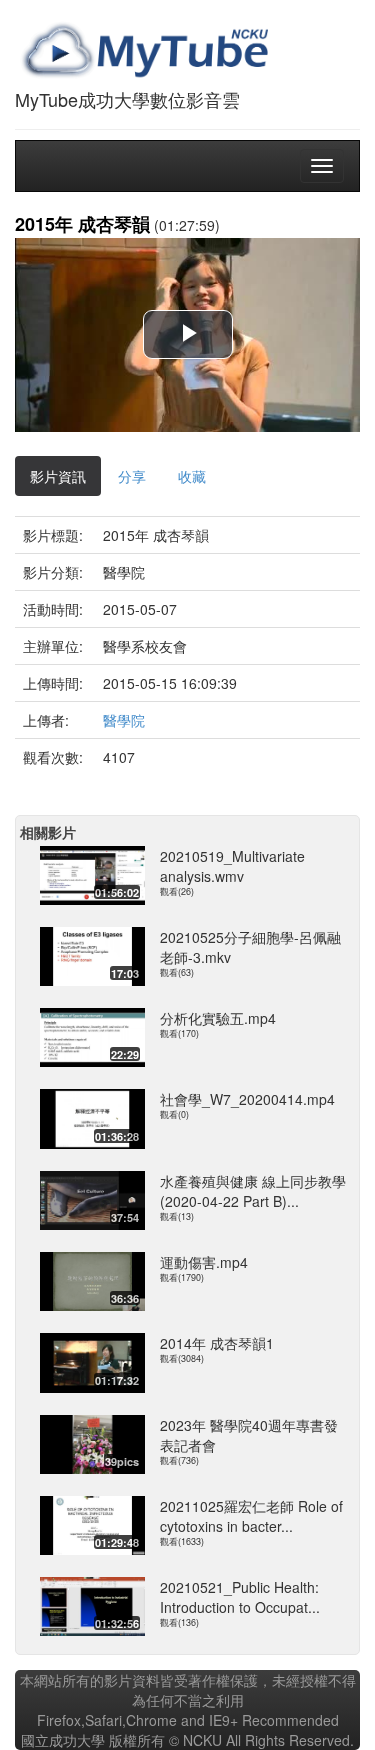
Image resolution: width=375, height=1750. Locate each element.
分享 (132, 476)
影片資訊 (58, 476)
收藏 (192, 476)
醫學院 (124, 720)
